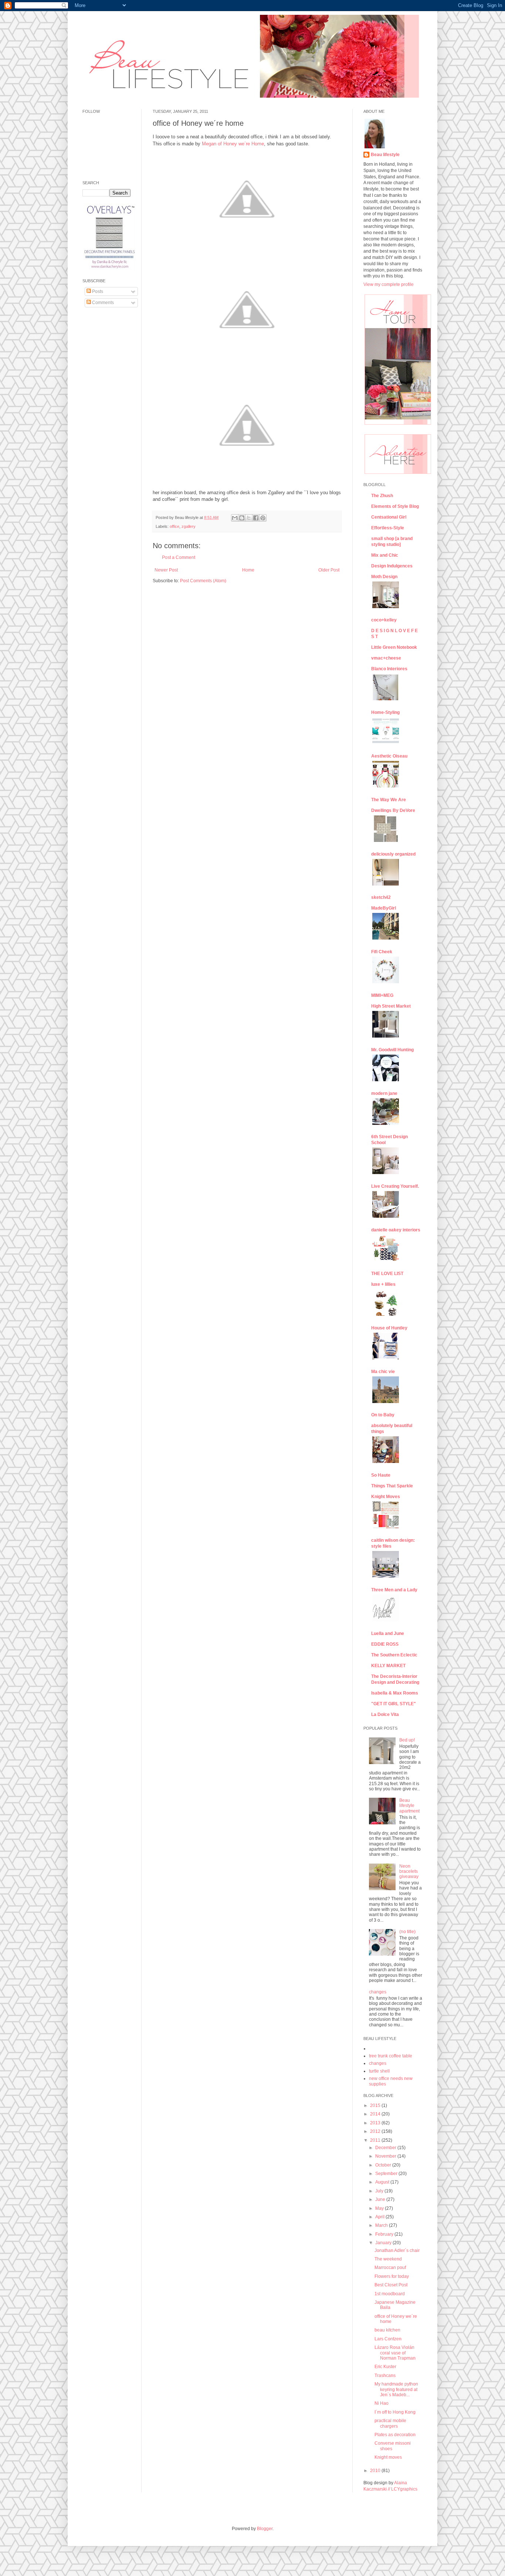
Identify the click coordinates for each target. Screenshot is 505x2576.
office (174, 526)
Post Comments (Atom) (203, 581)
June (381, 2199)
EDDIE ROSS (385, 1644)
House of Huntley (389, 1328)
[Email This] (235, 518)
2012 (376, 2131)
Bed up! (407, 1740)
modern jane (384, 1093)
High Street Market (391, 1006)
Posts (97, 291)
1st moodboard (390, 2294)
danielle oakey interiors (396, 1230)
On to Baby (383, 1415)
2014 (376, 2114)
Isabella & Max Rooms (395, 1693)
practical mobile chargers (390, 2423)
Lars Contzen (388, 2339)
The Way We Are (389, 800)
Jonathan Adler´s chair (397, 2250)
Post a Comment (179, 557)
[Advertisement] (105, 426)
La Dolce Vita (385, 1714)
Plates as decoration (395, 2435)
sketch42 (381, 897)
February (385, 2234)
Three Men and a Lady (394, 1590)
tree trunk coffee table (391, 2056)
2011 (376, 2140)
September (387, 2174)
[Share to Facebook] (256, 518)
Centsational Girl (389, 517)
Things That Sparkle (392, 1486)
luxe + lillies (383, 1284)
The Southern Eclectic (394, 1655)
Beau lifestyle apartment (409, 1806)
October (384, 2165)
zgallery (189, 526)
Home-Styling (385, 712)
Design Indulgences (392, 566)
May (380, 2208)
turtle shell (379, 2071)
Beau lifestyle (385, 155)
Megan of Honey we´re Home (233, 144)
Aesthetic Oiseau (389, 756)
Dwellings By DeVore (393, 810)
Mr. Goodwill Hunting (392, 1050)
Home (248, 570)
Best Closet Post (391, 2285)
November (386, 2156)
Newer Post (166, 570)
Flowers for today (392, 2276)
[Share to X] (249, 518)
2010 (376, 2471)
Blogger (265, 2529)
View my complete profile (389, 284)
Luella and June (388, 1633)
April (380, 2217)
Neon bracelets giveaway (409, 1872)
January (384, 2243)
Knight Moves (386, 1497)
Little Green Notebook (394, 647)
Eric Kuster (385, 2367)
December (386, 2148)
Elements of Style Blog (395, 506)
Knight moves (388, 2457)
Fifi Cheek (382, 952)
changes (378, 1992)
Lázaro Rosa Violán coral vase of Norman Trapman (395, 2353)
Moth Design (384, 577)
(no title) (407, 1932)
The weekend (388, 2259)
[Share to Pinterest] (263, 518)
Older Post (329, 570)
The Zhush (382, 496)
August (383, 2182)
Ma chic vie (383, 1372)
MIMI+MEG (382, 995)
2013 (376, 2123)
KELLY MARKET (388, 1666)
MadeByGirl (384, 908)
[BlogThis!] (242, 518)
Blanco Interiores (389, 669)
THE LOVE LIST (387, 1274)
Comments (102, 303)
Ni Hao (382, 2403)
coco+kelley (384, 620)
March (382, 2225)
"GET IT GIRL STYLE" (394, 1704)
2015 (376, 2105)
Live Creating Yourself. (395, 1186)
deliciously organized (393, 854)
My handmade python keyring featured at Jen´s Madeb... (396, 2389)
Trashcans (385, 2376)
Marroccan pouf (390, 2268)
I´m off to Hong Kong (395, 2412)
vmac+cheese (386, 658)
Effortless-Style (388, 528)
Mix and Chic (385, 555)
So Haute (381, 1475)
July (380, 2191)
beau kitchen (387, 2330)
